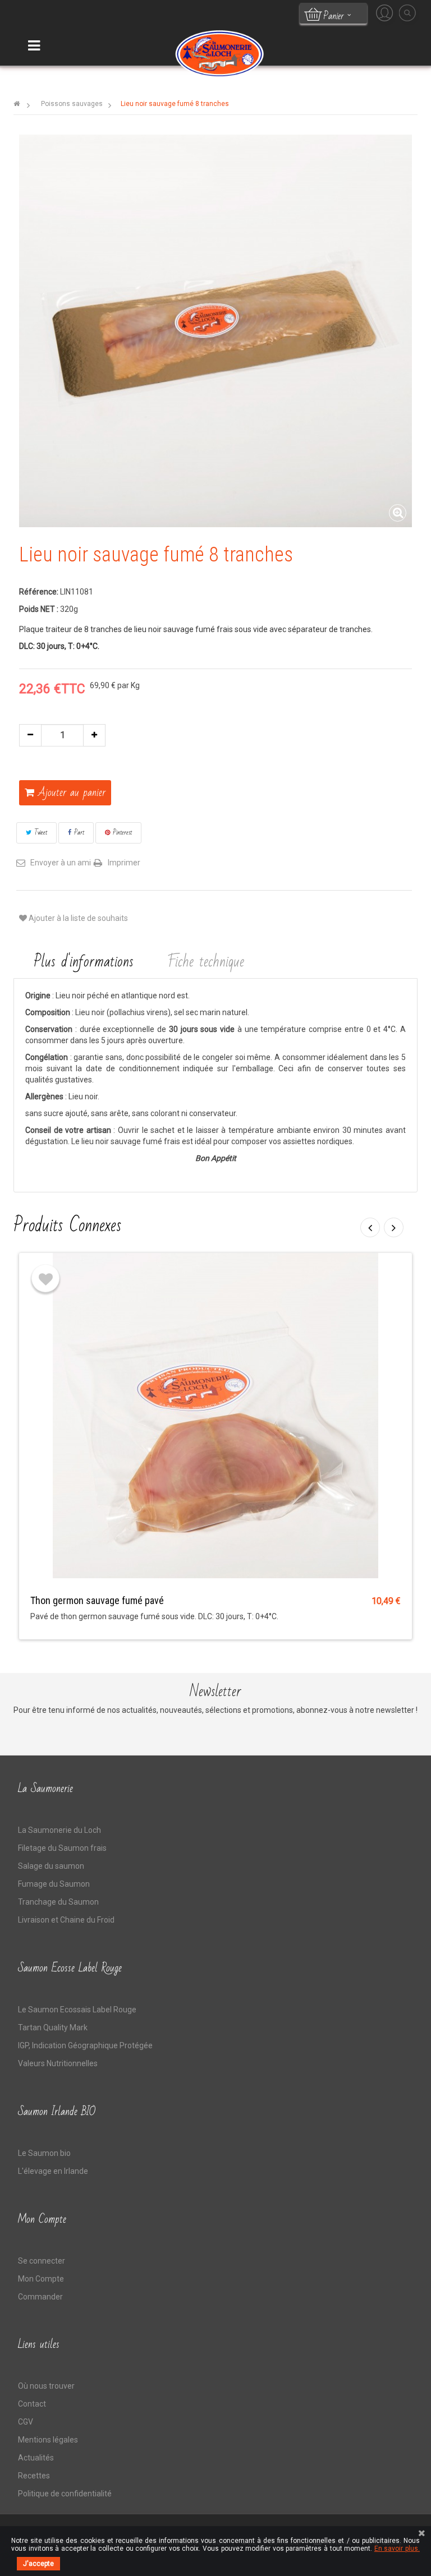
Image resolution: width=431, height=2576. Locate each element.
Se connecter (42, 2261)
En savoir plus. (397, 2549)
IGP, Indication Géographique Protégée (85, 2045)
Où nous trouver (46, 2386)
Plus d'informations (84, 962)
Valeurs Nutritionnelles (58, 2063)
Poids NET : (39, 609)
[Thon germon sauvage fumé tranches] (215, 1414)
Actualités (36, 2458)
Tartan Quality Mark (53, 2027)
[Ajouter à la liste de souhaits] (45, 1278)
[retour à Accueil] (17, 104)
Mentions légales (48, 2440)
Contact (32, 2404)
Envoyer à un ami (61, 863)
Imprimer (124, 863)
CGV (26, 2422)
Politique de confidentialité (65, 2494)
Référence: (39, 592)
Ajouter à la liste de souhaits (77, 918)
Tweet (39, 832)
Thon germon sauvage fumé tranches (106, 1600)
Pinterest (121, 832)
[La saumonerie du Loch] (218, 53)
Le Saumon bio (44, 2153)
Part (78, 832)
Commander (40, 2297)
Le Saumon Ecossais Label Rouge (77, 2010)
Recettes (34, 2476)
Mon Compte (41, 2279)
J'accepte (38, 2564)
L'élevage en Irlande (53, 2171)
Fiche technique (206, 962)
